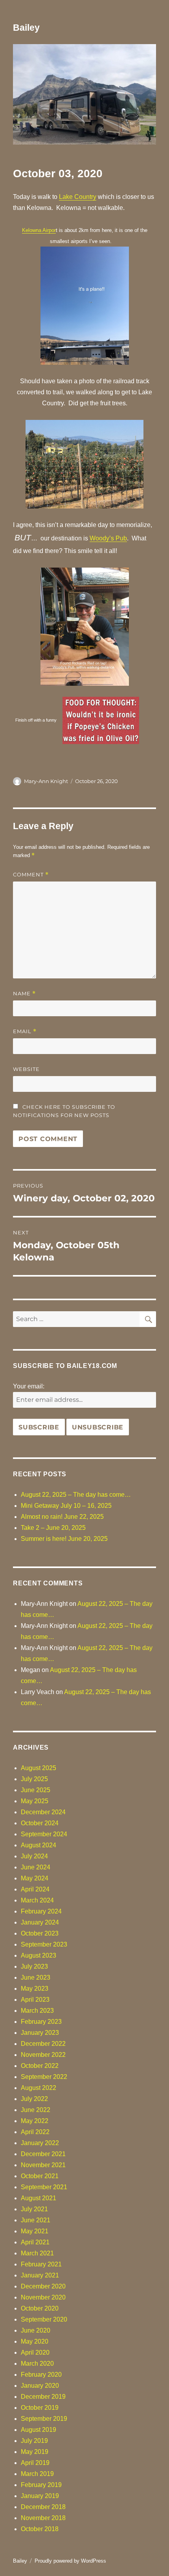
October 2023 (40, 1933)
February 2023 (41, 2022)
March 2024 (37, 1900)
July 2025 (34, 1779)
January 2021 (40, 2275)
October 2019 (40, 2408)
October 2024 (40, 1823)
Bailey (26, 28)
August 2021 (39, 2198)
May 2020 (35, 2341)
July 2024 (34, 1856)
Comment (31, 875)
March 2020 (37, 2363)
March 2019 (37, 2474)
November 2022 (43, 2055)
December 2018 (43, 2507)
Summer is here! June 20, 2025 (64, 1539)
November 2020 (43, 2297)
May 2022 (35, 2121)
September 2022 (44, 2077)
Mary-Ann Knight (46, 781)
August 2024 (39, 1845)
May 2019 (35, 2452)
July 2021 (34, 2209)
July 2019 (34, 2441)
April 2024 (35, 1889)
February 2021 (41, 2264)
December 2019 (43, 2397)
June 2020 (36, 2330)
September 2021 (44, 2187)
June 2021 (36, 2220)
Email (25, 1031)
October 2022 (40, 2066)
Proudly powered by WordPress (70, 2561)
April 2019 (35, 2463)
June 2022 (36, 2110)
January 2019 (40, 2496)
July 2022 (34, 2099)
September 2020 (44, 2319)
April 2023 (35, 2000)
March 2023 (37, 2011)
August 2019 (39, 2430)
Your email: (29, 1386)
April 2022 (35, 2132)
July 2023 (34, 1966)
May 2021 (35, 2231)
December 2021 (43, 2154)
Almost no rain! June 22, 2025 (62, 1517)
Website (26, 1069)
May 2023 (35, 1989)
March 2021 (37, 2253)
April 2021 (35, 2242)
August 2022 (39, 2088)
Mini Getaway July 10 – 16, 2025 (66, 1506)
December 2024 (43, 1812)
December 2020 (43, 2286)
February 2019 (41, 2485)
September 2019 (44, 2419)
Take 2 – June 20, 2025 (53, 1528)
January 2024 (40, 1922)
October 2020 (40, 2308)
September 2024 (44, 1834)
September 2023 (44, 1944)
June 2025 (36, 1790)
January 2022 (40, 2143)
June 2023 (36, 1977)
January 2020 (40, 2386)
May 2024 (35, 1878)
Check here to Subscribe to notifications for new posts (64, 1111)
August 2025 (39, 1768)
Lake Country (78, 197)
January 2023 (40, 2033)
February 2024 (41, 1911)
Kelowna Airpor (39, 230)
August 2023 (39, 1955)
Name (24, 994)
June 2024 (36, 1867)
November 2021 (43, 2165)
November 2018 (43, 2518)
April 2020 (35, 2352)
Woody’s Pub (108, 538)
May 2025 (35, 1801)
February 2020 (41, 2375)
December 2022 (43, 2044)
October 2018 (40, 2529)
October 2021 (40, 2176)
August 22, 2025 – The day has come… (76, 1495)
